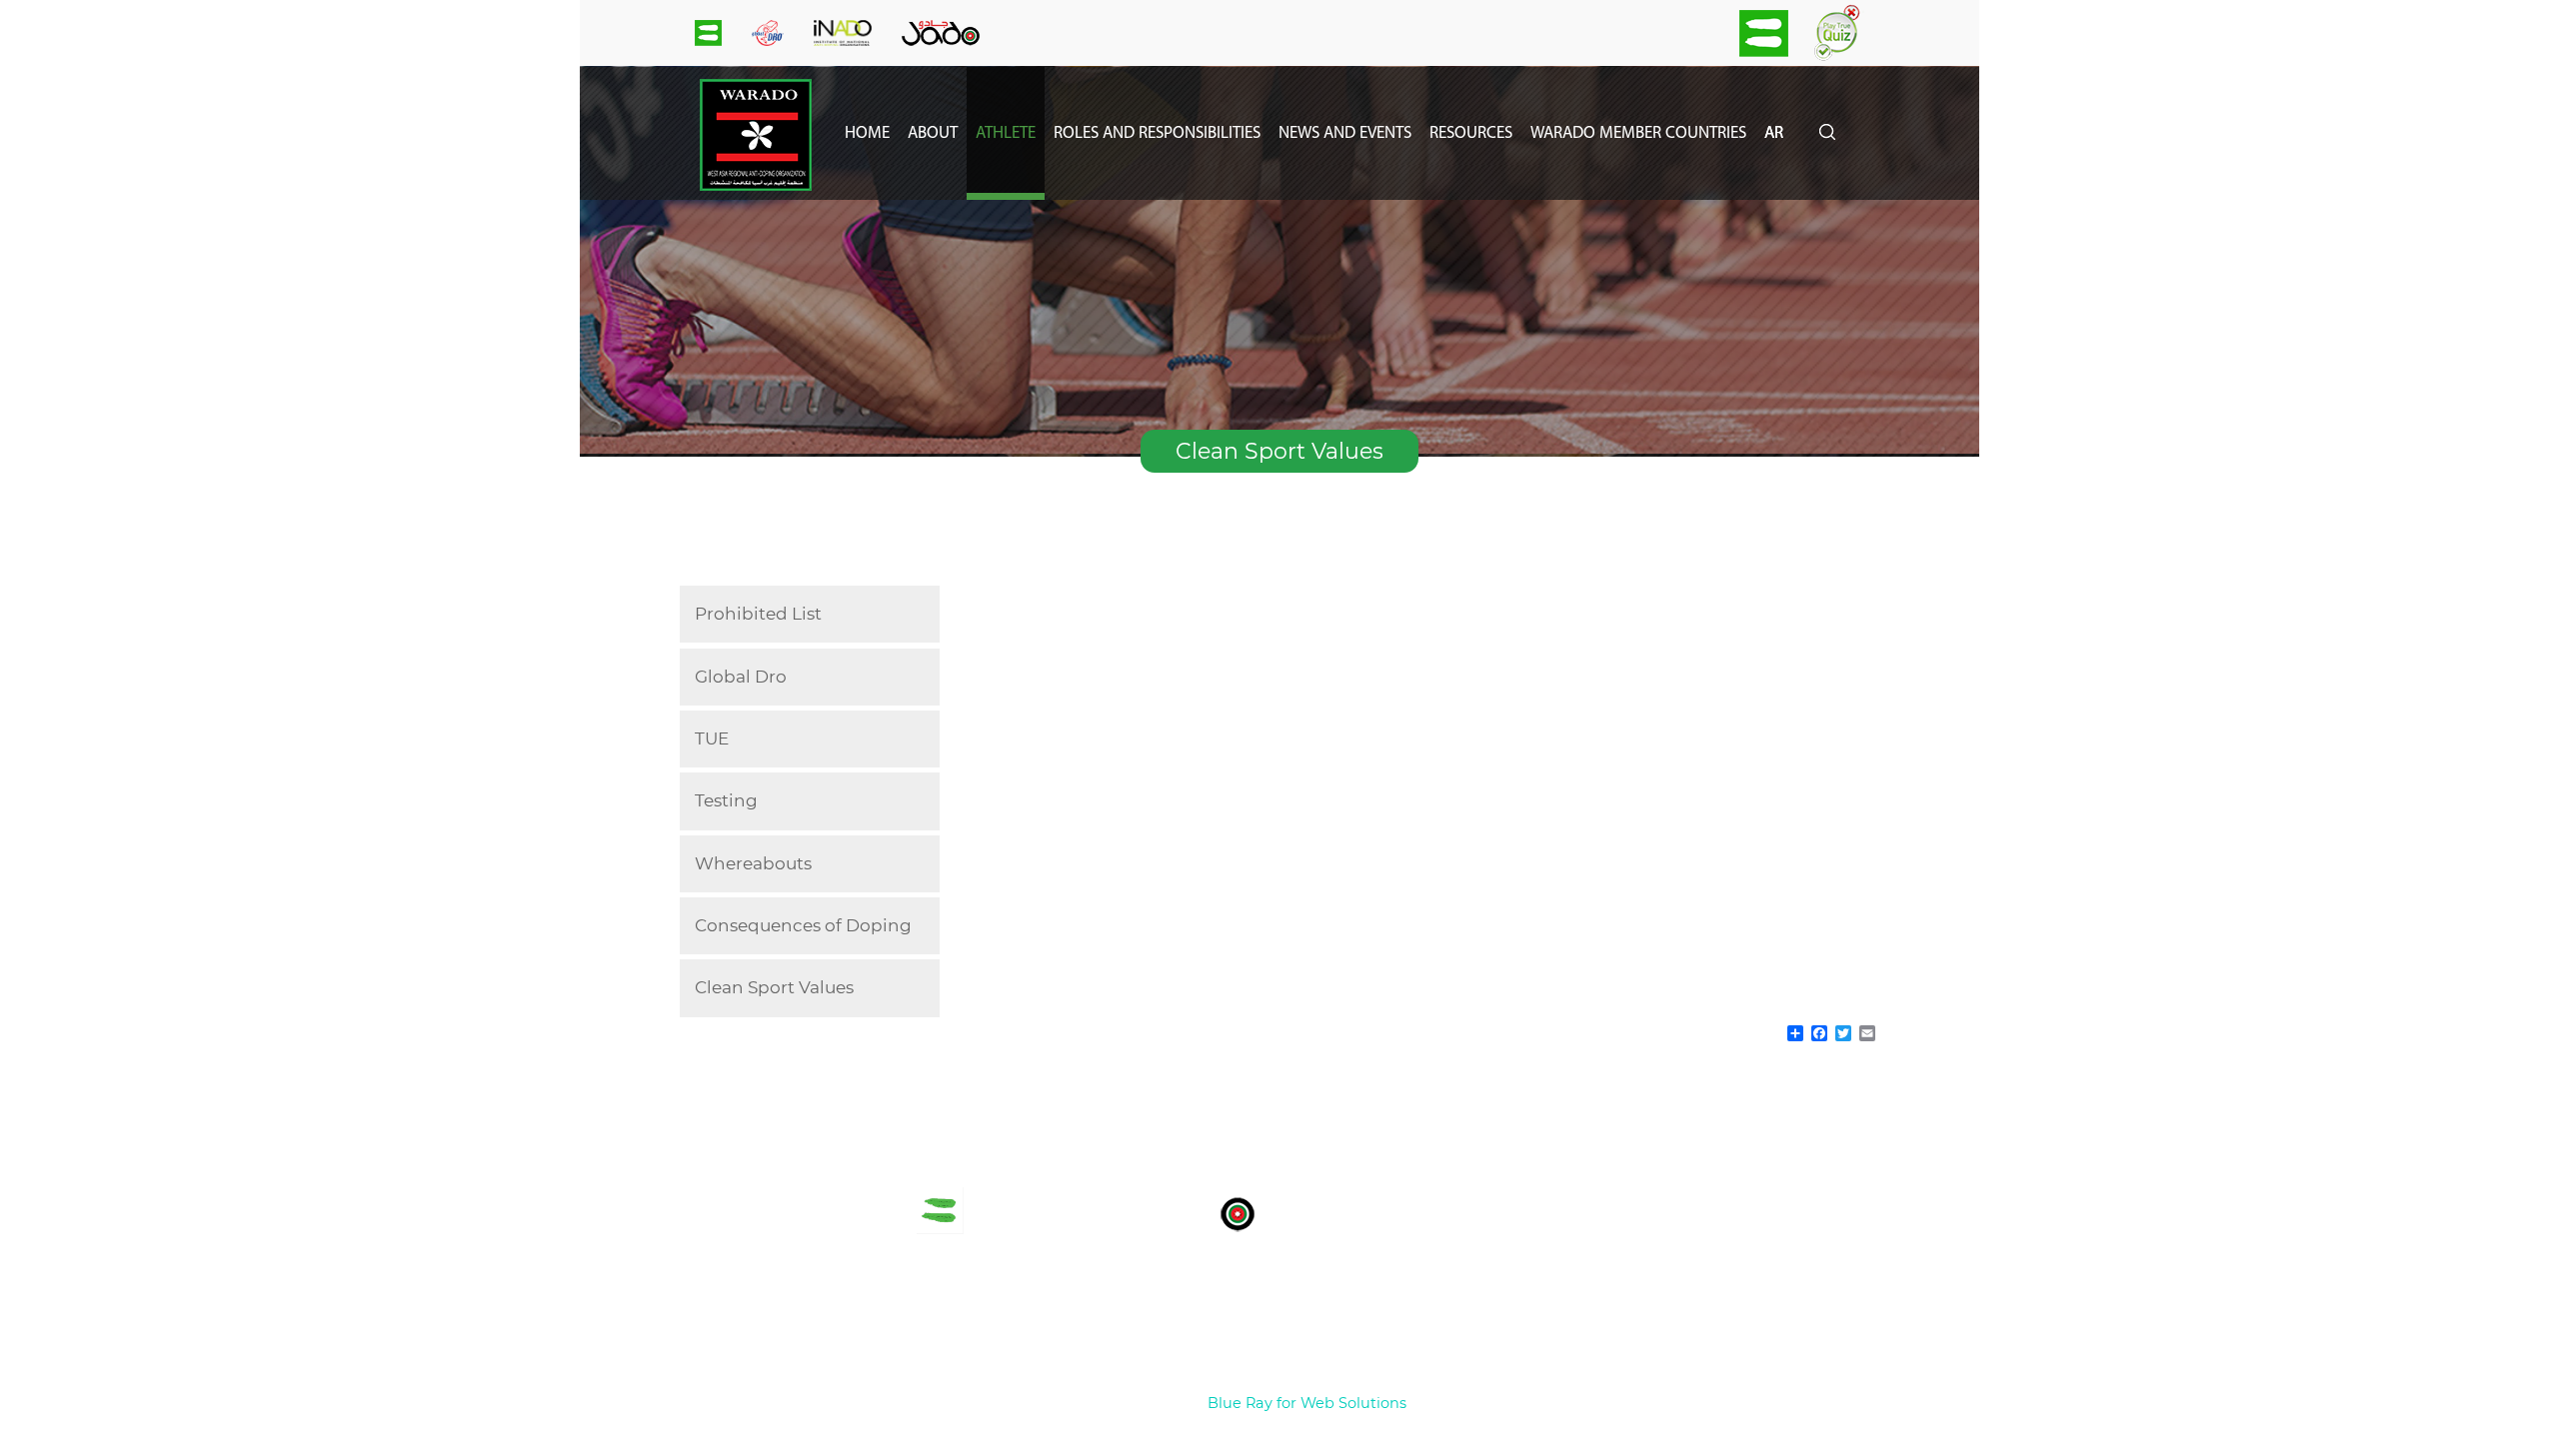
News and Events (1345, 133)
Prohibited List (758, 614)
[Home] (756, 185)
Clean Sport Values (774, 987)
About (933, 133)
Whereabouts (753, 863)
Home (867, 133)
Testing (726, 800)
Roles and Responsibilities (1157, 133)
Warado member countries (1638, 133)
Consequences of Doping (803, 925)
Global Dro (741, 677)
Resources (1471, 133)
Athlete (1006, 133)
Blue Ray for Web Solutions (1307, 1403)
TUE (712, 738)
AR (1774, 133)
